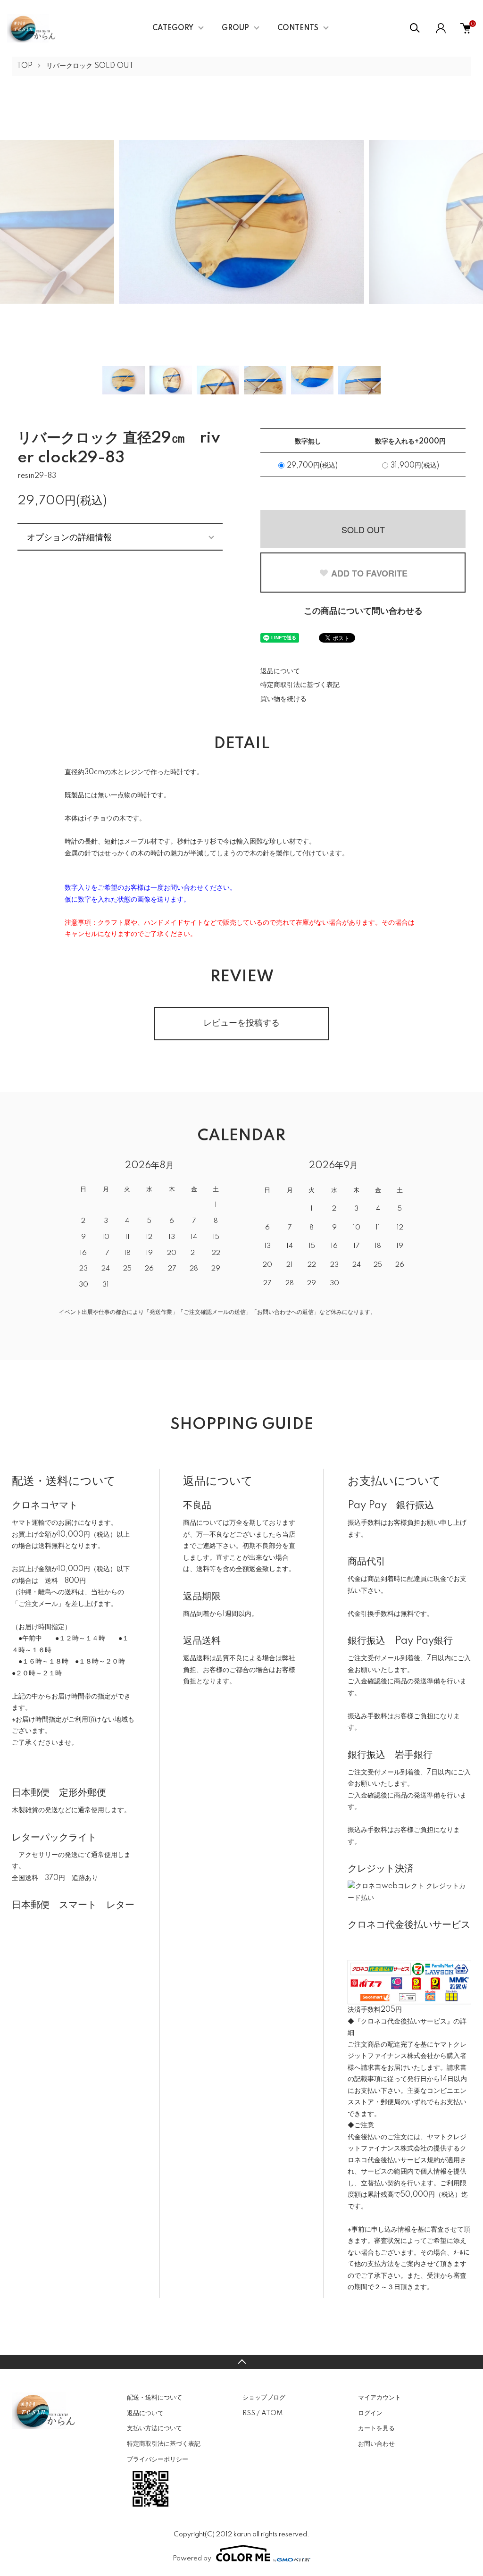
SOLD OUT (363, 529)
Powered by (192, 2559)
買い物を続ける (283, 699)
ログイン (370, 2413)
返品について (280, 671)
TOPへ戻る (241, 2362)
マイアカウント (379, 2398)
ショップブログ (264, 2398)
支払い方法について (154, 2428)
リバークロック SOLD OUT (90, 66)
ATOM (272, 2413)
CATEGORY (173, 28)
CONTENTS (298, 28)
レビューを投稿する (241, 1023)
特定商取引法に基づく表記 (300, 685)
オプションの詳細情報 (69, 536)
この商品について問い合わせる (363, 611)
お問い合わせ (376, 2444)
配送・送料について (154, 2398)
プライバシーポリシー (158, 2459)
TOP (25, 66)
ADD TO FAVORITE (369, 573)
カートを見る (376, 2428)
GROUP (235, 28)
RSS (249, 2413)
